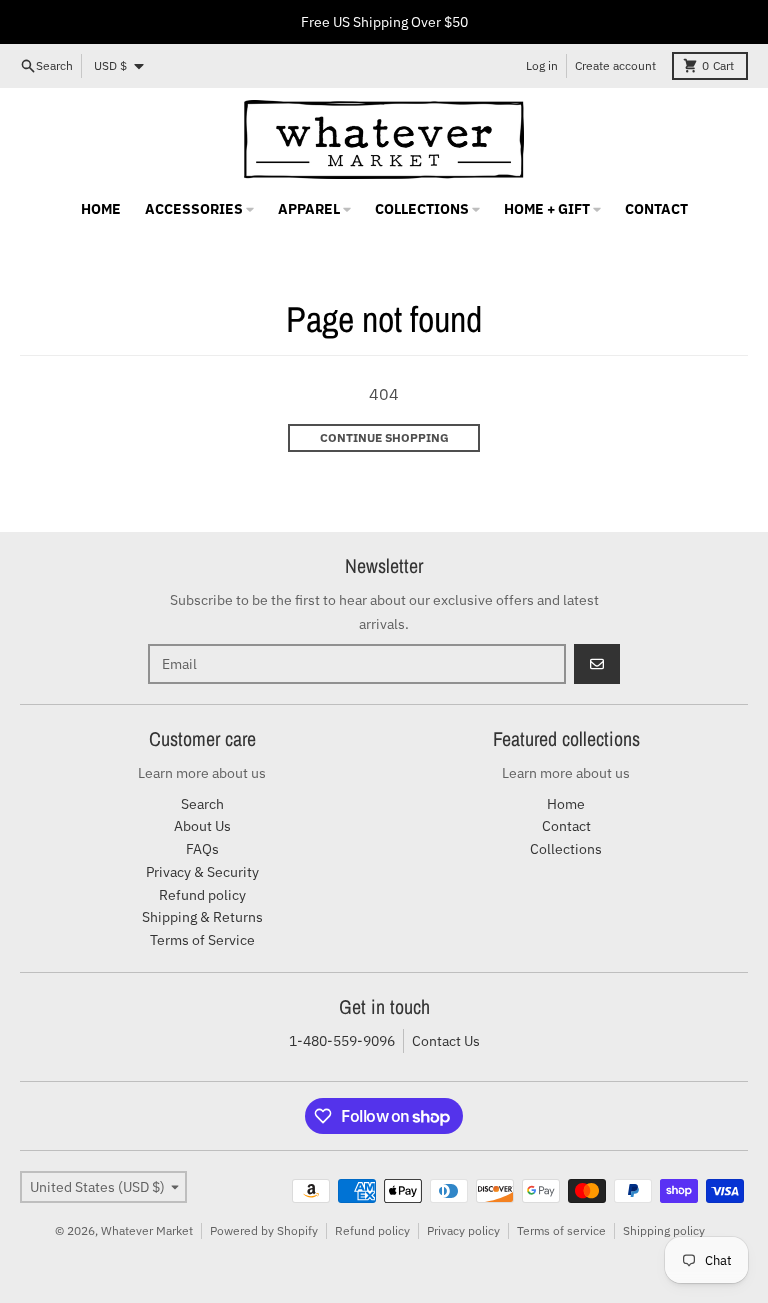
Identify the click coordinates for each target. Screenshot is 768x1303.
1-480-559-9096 (342, 1041)
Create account (615, 65)
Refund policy (372, 1230)
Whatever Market (147, 1230)
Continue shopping (384, 437)
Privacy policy (463, 1230)
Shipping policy (664, 1230)
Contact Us (446, 1041)
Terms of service (561, 1230)
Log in (542, 65)
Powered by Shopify (264, 1230)
